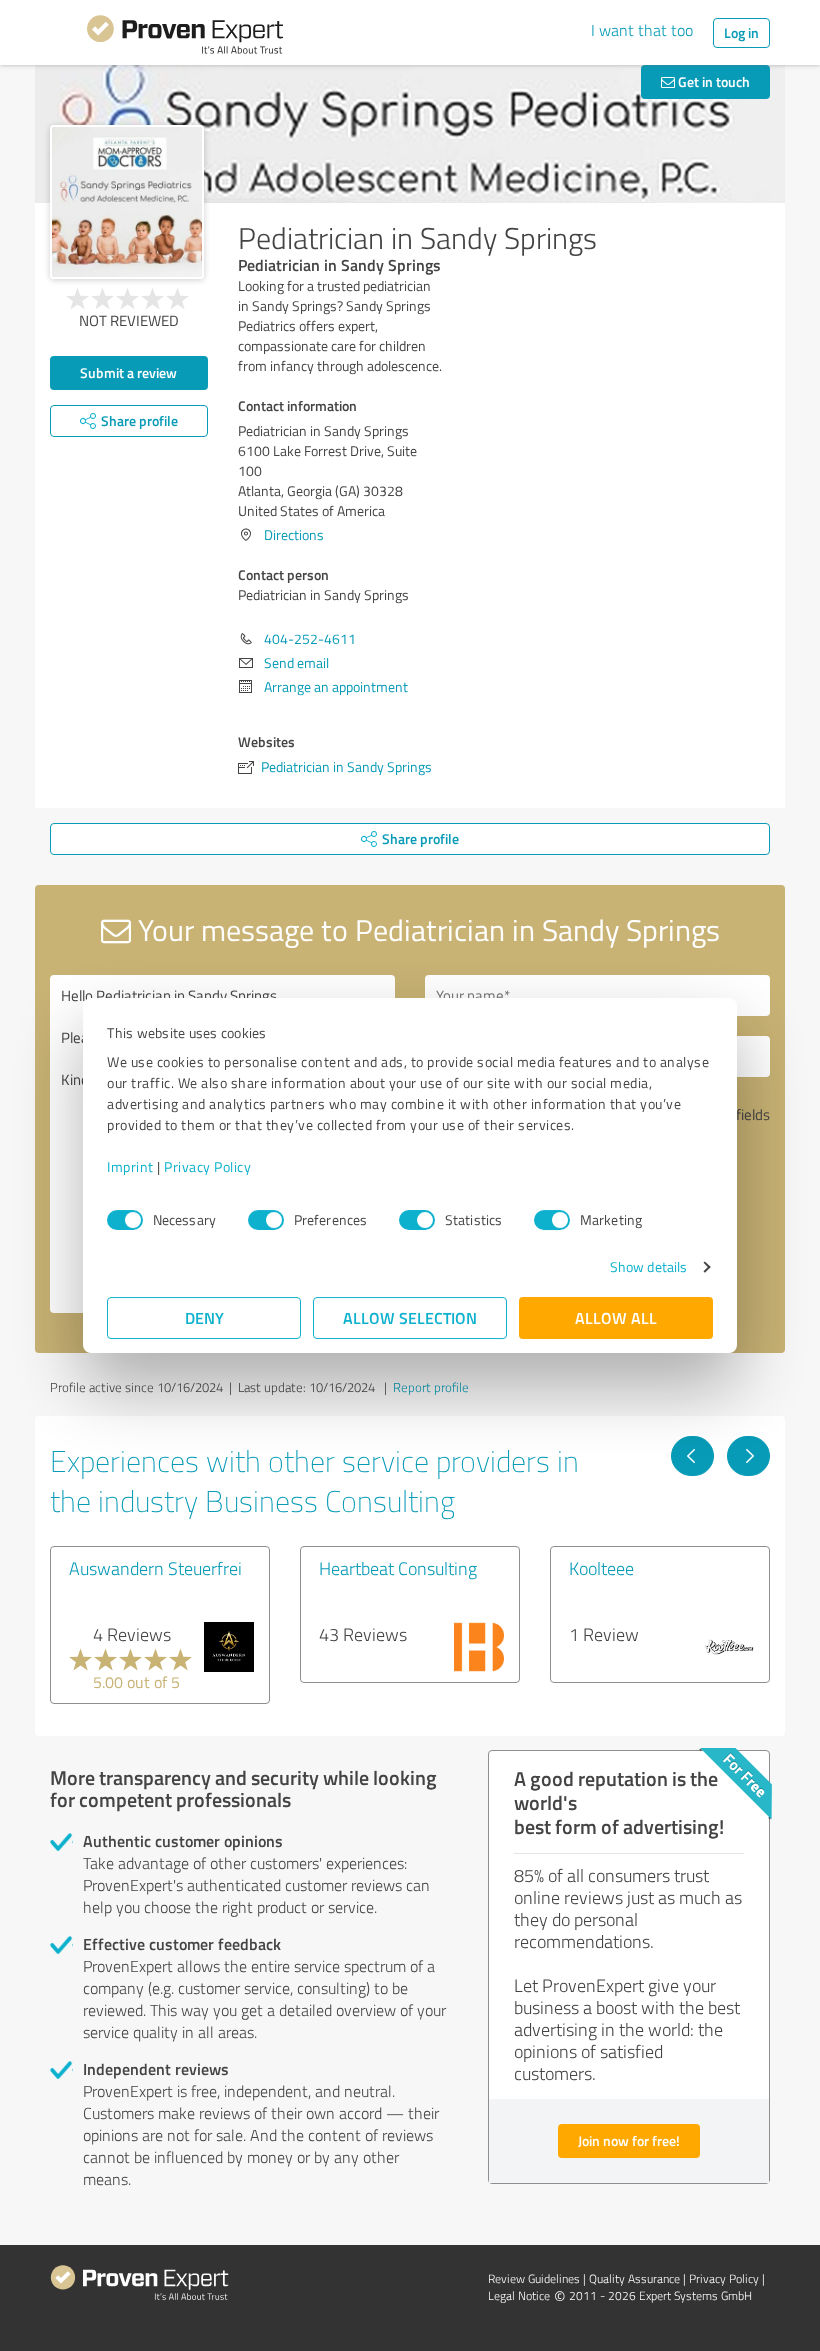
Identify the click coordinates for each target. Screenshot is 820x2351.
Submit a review (128, 372)
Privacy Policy (207, 1166)
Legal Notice (519, 2295)
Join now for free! (629, 2140)
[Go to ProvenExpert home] (185, 38)
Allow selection (410, 1317)
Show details (648, 1266)
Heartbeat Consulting (398, 1568)
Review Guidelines (534, 2278)
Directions (294, 534)
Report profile (431, 1387)
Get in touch (712, 81)
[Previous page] (692, 1456)
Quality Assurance (634, 2278)
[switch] (266, 1220)
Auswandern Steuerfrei (155, 1568)
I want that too (642, 30)
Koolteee (601, 1568)
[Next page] (748, 1456)
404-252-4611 (310, 638)
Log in (741, 32)
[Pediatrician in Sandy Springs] (127, 202)
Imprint (130, 1166)
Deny (204, 1317)
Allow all (616, 1317)
